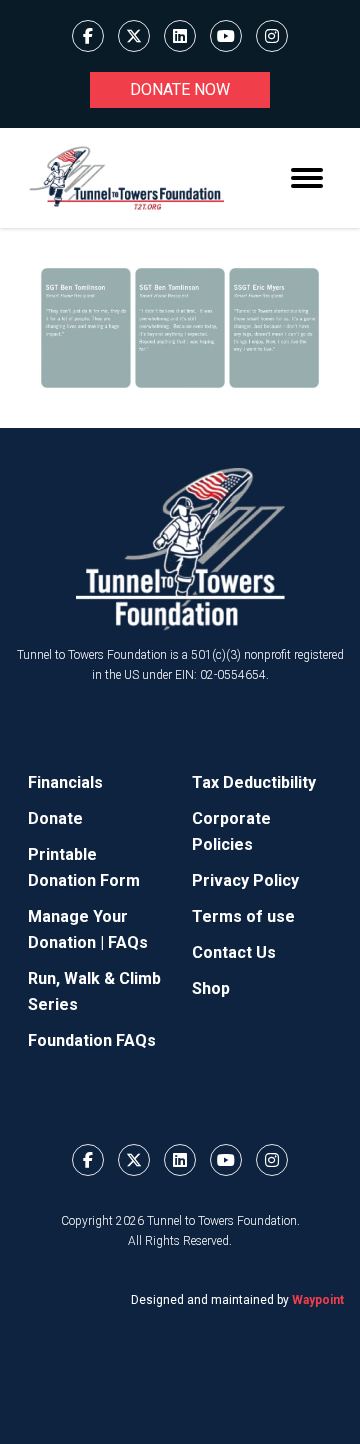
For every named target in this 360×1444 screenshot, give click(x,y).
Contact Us (234, 952)
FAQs (128, 942)
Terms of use (243, 916)
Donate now (180, 89)
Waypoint (318, 1300)
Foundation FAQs (92, 1040)
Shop (211, 988)
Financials (65, 782)
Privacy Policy (245, 880)
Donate (55, 818)
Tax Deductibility (254, 782)
